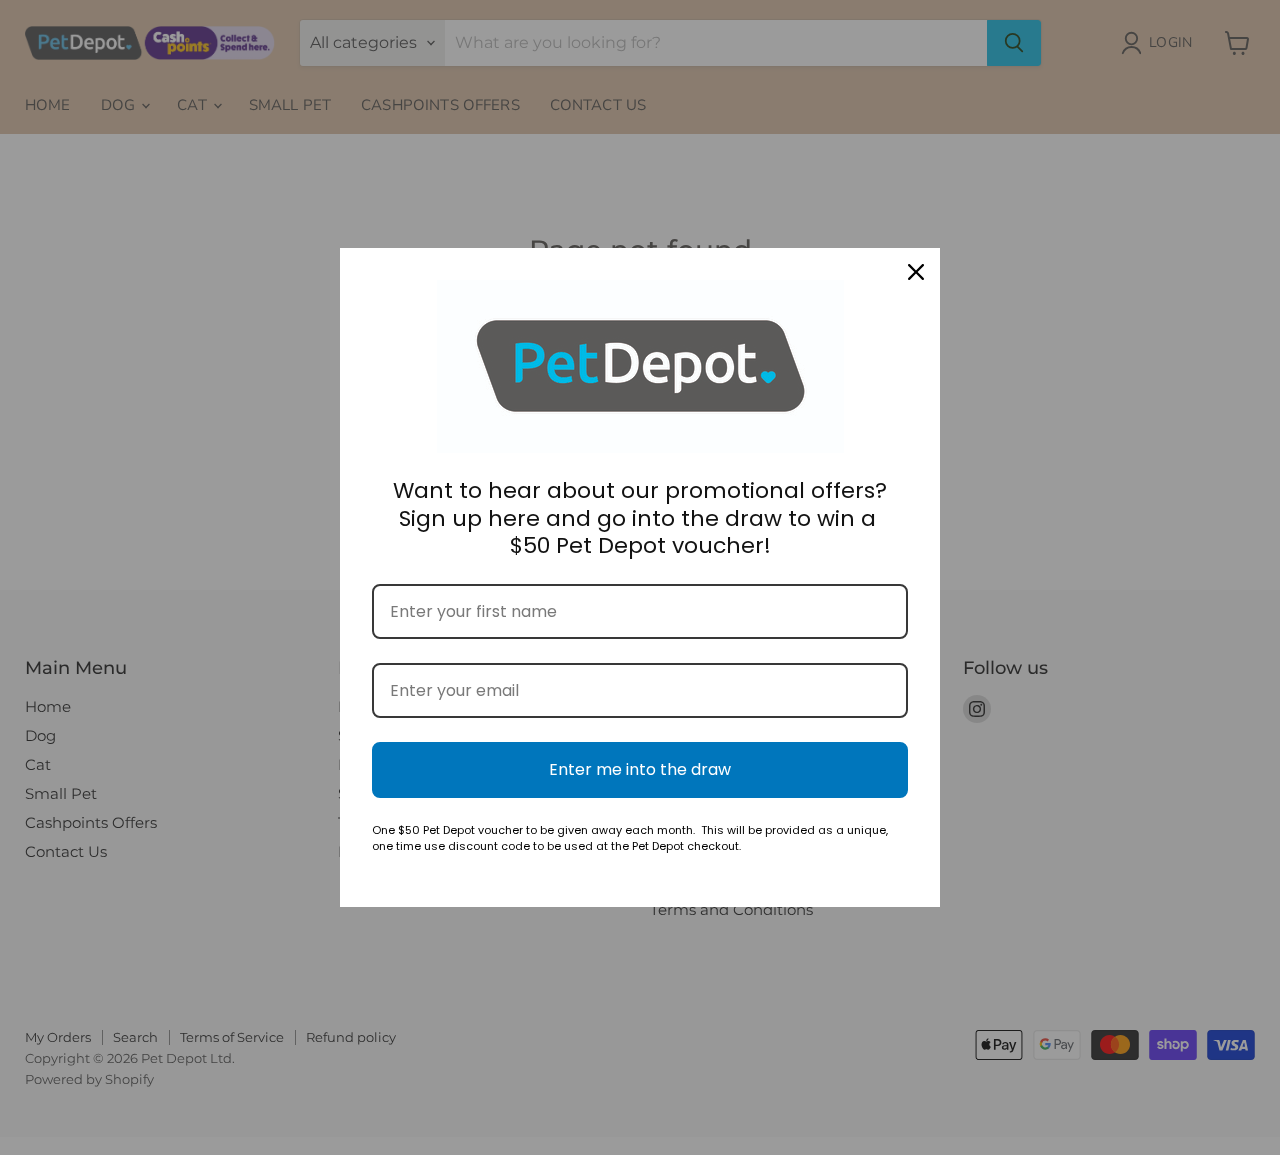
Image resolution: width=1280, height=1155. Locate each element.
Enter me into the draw (640, 769)
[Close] (916, 272)
